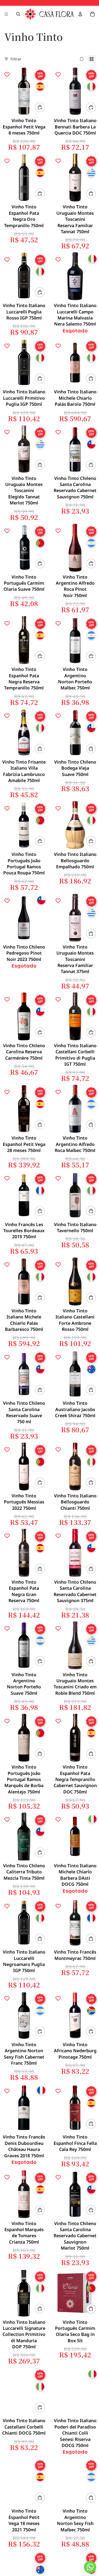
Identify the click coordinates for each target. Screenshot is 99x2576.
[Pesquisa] (18, 14)
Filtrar (16, 59)
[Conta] (80, 14)
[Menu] (6, 14)
